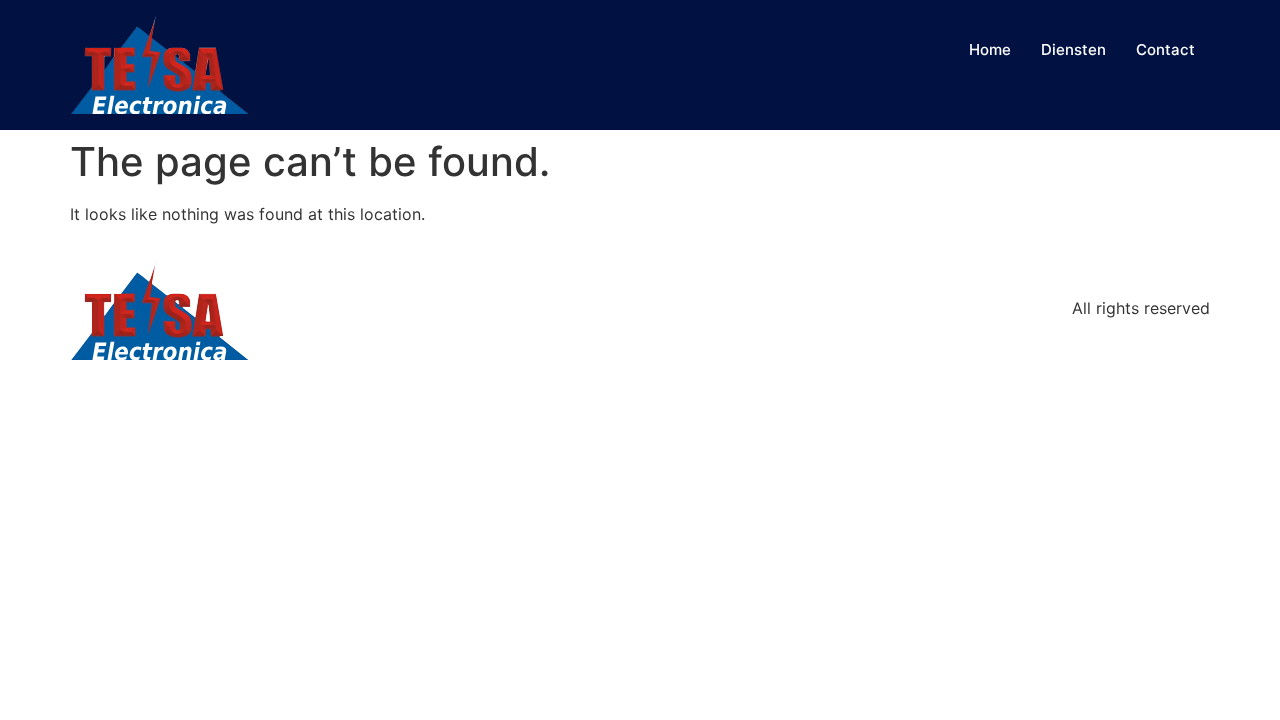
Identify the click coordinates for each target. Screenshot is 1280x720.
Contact (1165, 49)
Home (990, 49)
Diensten (1073, 49)
